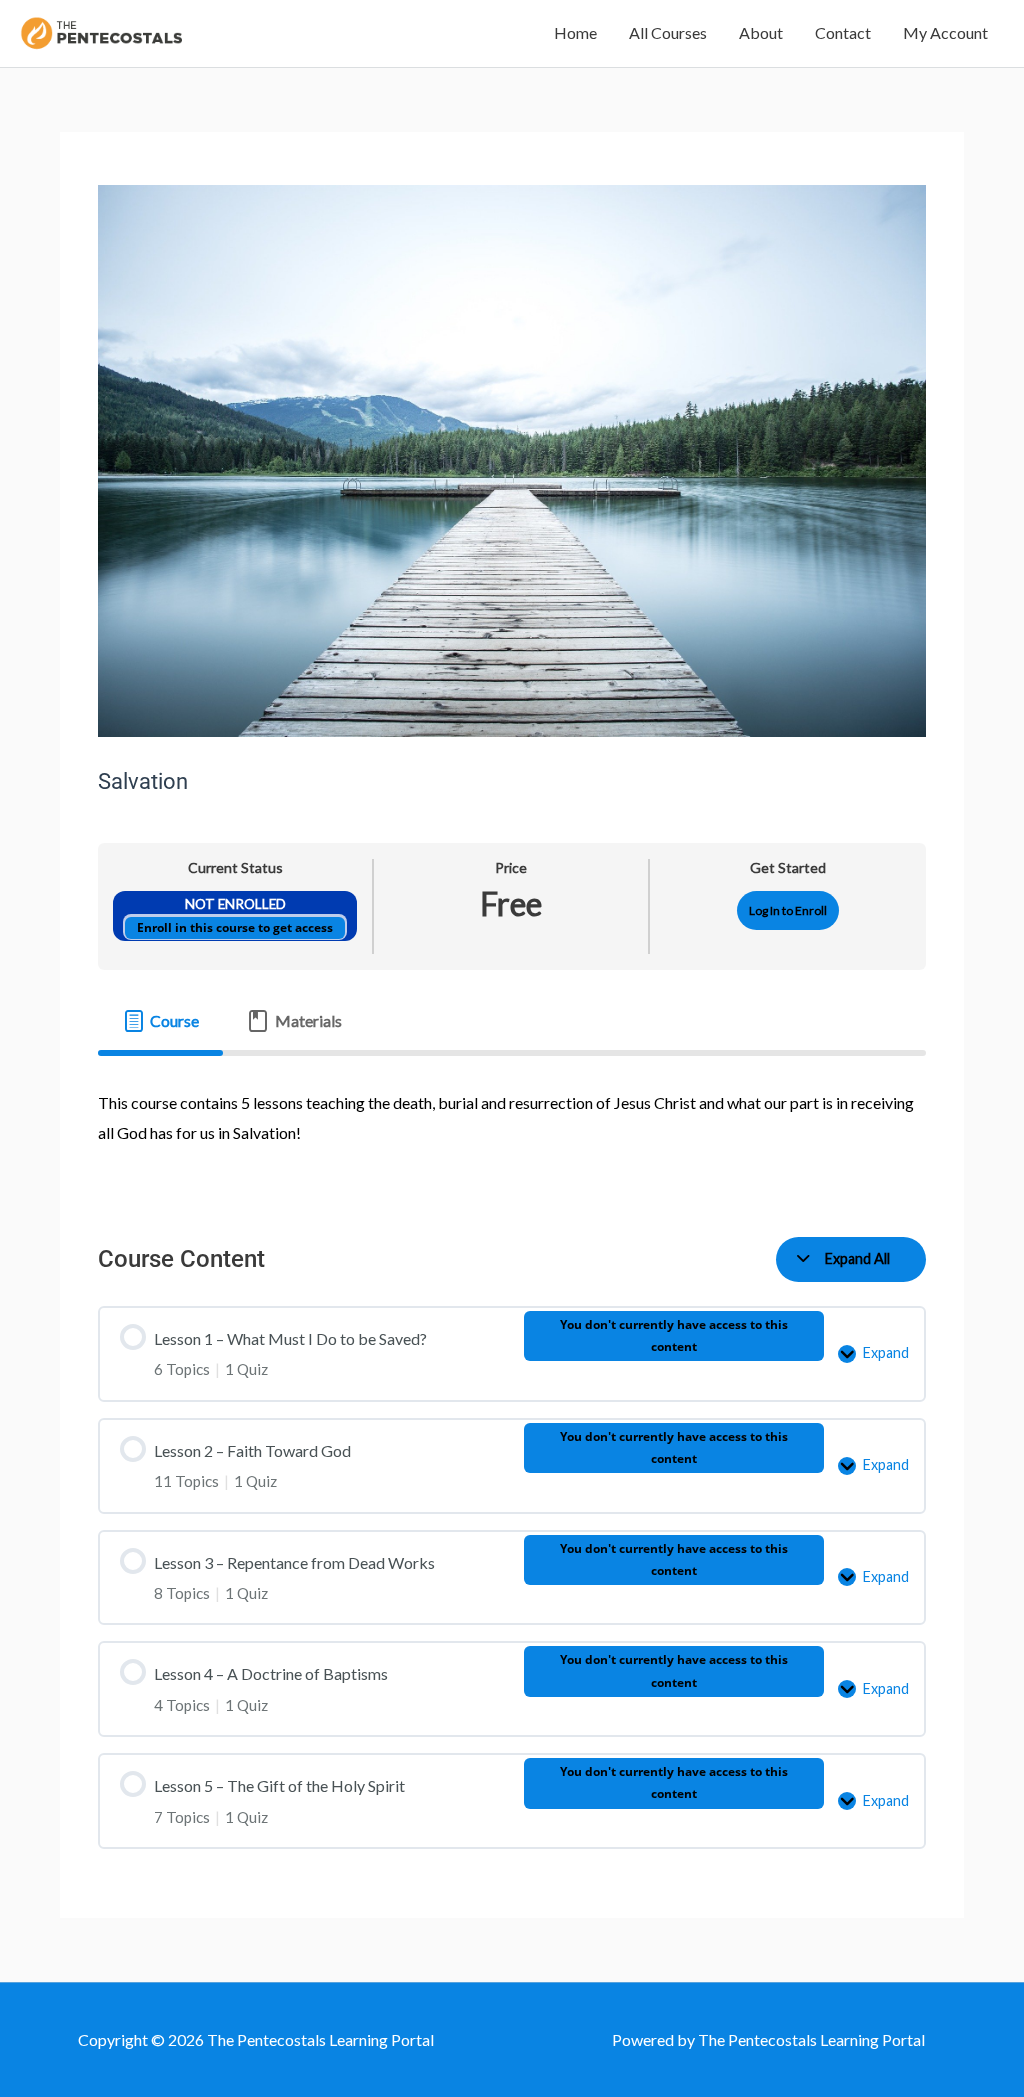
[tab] (160, 1021)
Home (575, 32)
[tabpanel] (511, 1130)
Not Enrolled (235, 904)
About (761, 32)
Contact (843, 32)
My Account (945, 32)
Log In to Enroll (788, 910)
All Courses (668, 32)
